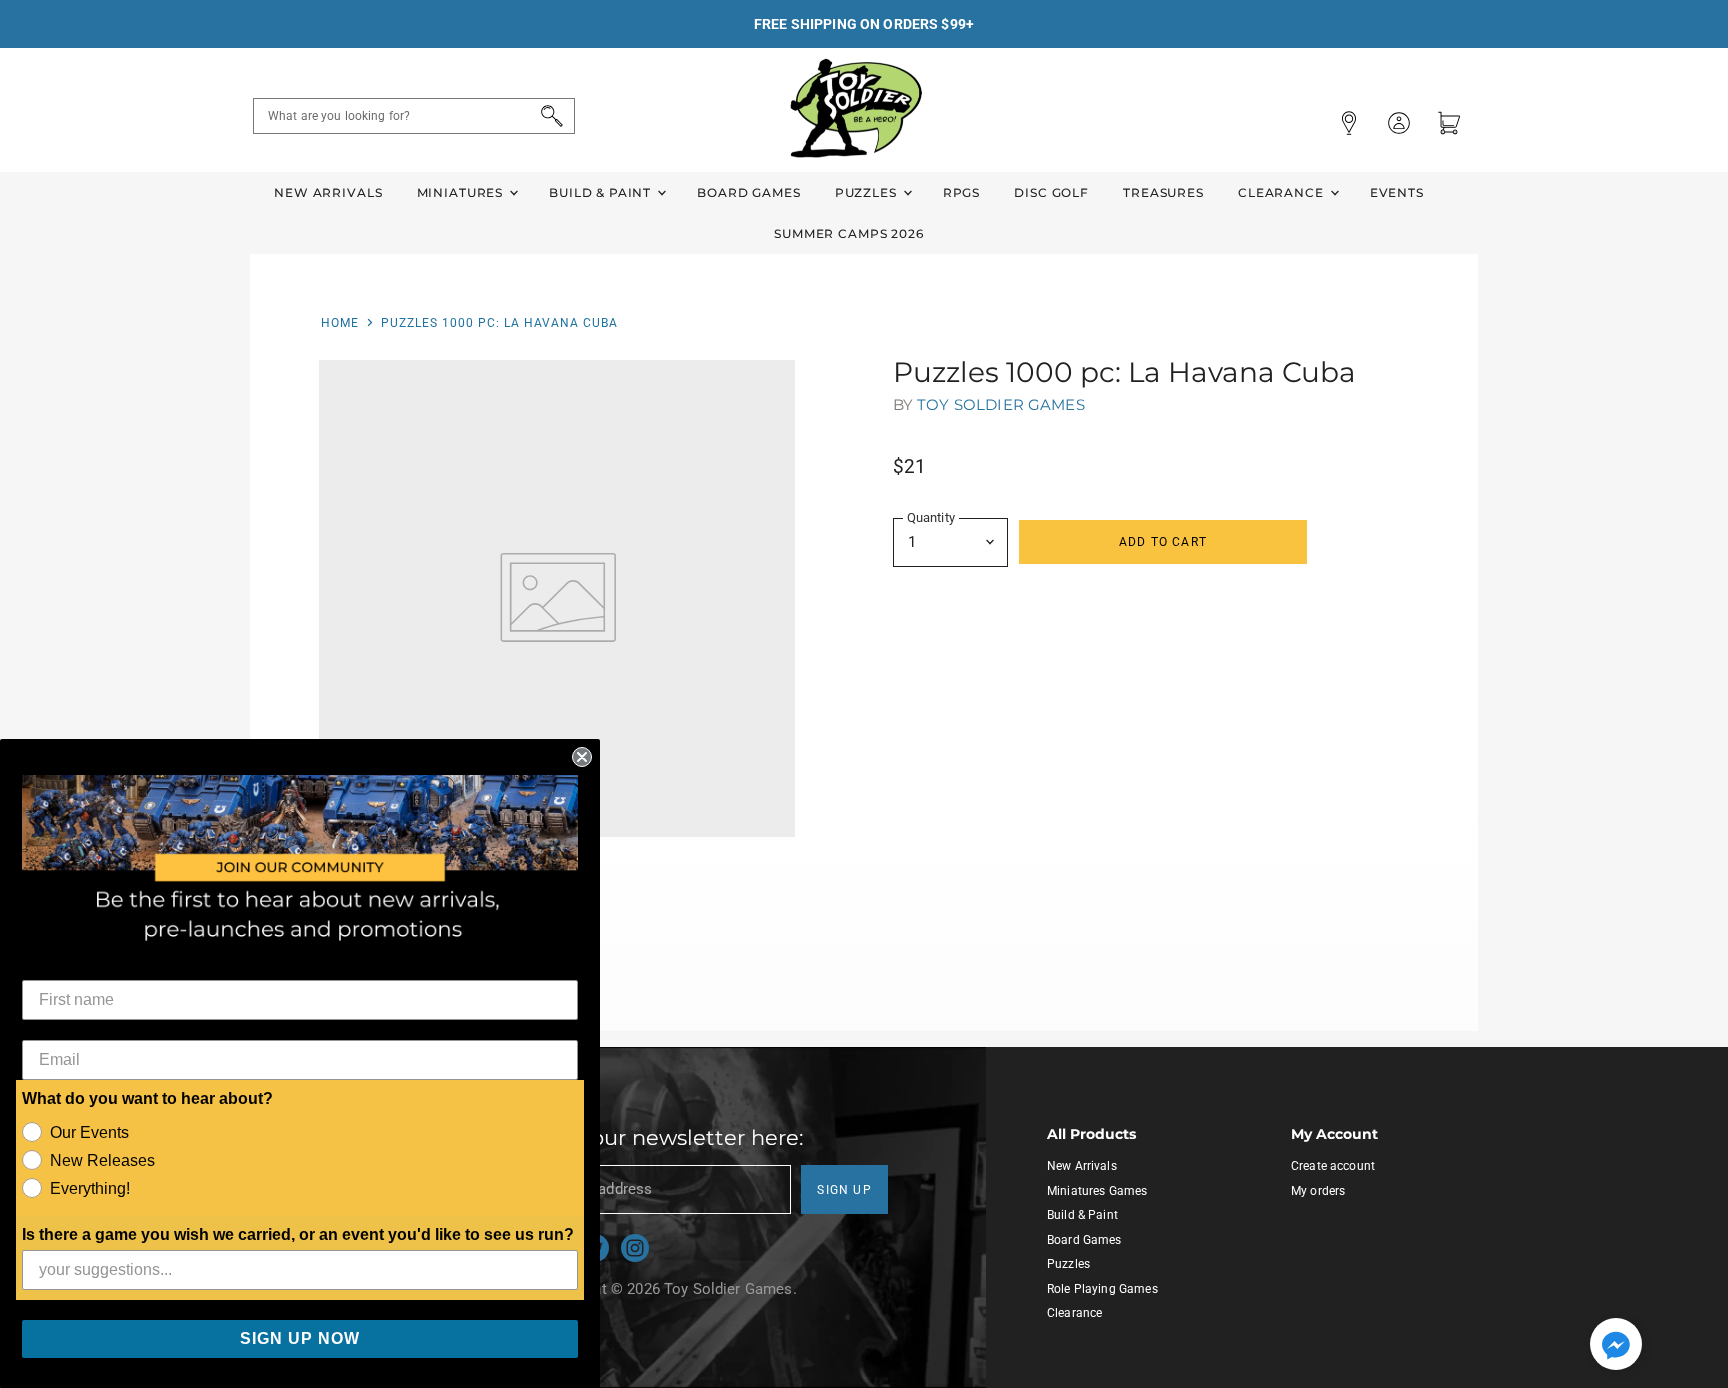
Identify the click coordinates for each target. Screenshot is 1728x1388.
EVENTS (1397, 192)
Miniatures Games (1097, 1191)
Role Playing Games (1102, 1289)
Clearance (1283, 192)
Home (340, 323)
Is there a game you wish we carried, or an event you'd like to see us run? (298, 1234)
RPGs (961, 192)
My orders (1318, 1191)
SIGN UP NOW (300, 1338)
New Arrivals (328, 192)
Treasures (1163, 192)
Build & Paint (602, 192)
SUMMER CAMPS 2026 (849, 233)
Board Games (748, 192)
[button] (1616, 1346)
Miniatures (462, 192)
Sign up (844, 1190)
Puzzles (868, 192)
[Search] (548, 116)
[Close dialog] (582, 757)
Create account (1333, 1166)
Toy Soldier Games (1001, 404)
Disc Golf (1051, 192)
